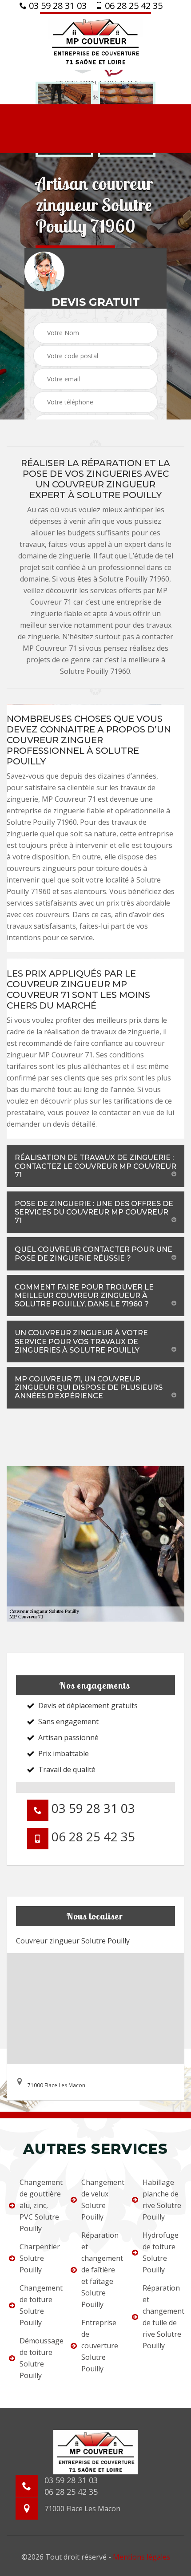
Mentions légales (141, 2557)
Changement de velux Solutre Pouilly (101, 2200)
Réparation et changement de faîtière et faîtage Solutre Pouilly (101, 2270)
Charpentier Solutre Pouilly (39, 2258)
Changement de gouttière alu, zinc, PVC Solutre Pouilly (39, 2205)
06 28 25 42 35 (133, 6)
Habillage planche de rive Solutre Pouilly (162, 2200)
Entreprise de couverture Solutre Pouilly (100, 2346)
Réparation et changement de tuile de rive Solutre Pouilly (162, 2317)
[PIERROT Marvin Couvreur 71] (95, 41)
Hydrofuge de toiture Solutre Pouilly (161, 2252)
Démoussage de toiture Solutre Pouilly (39, 2358)
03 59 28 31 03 (57, 6)
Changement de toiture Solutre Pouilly (39, 2305)
